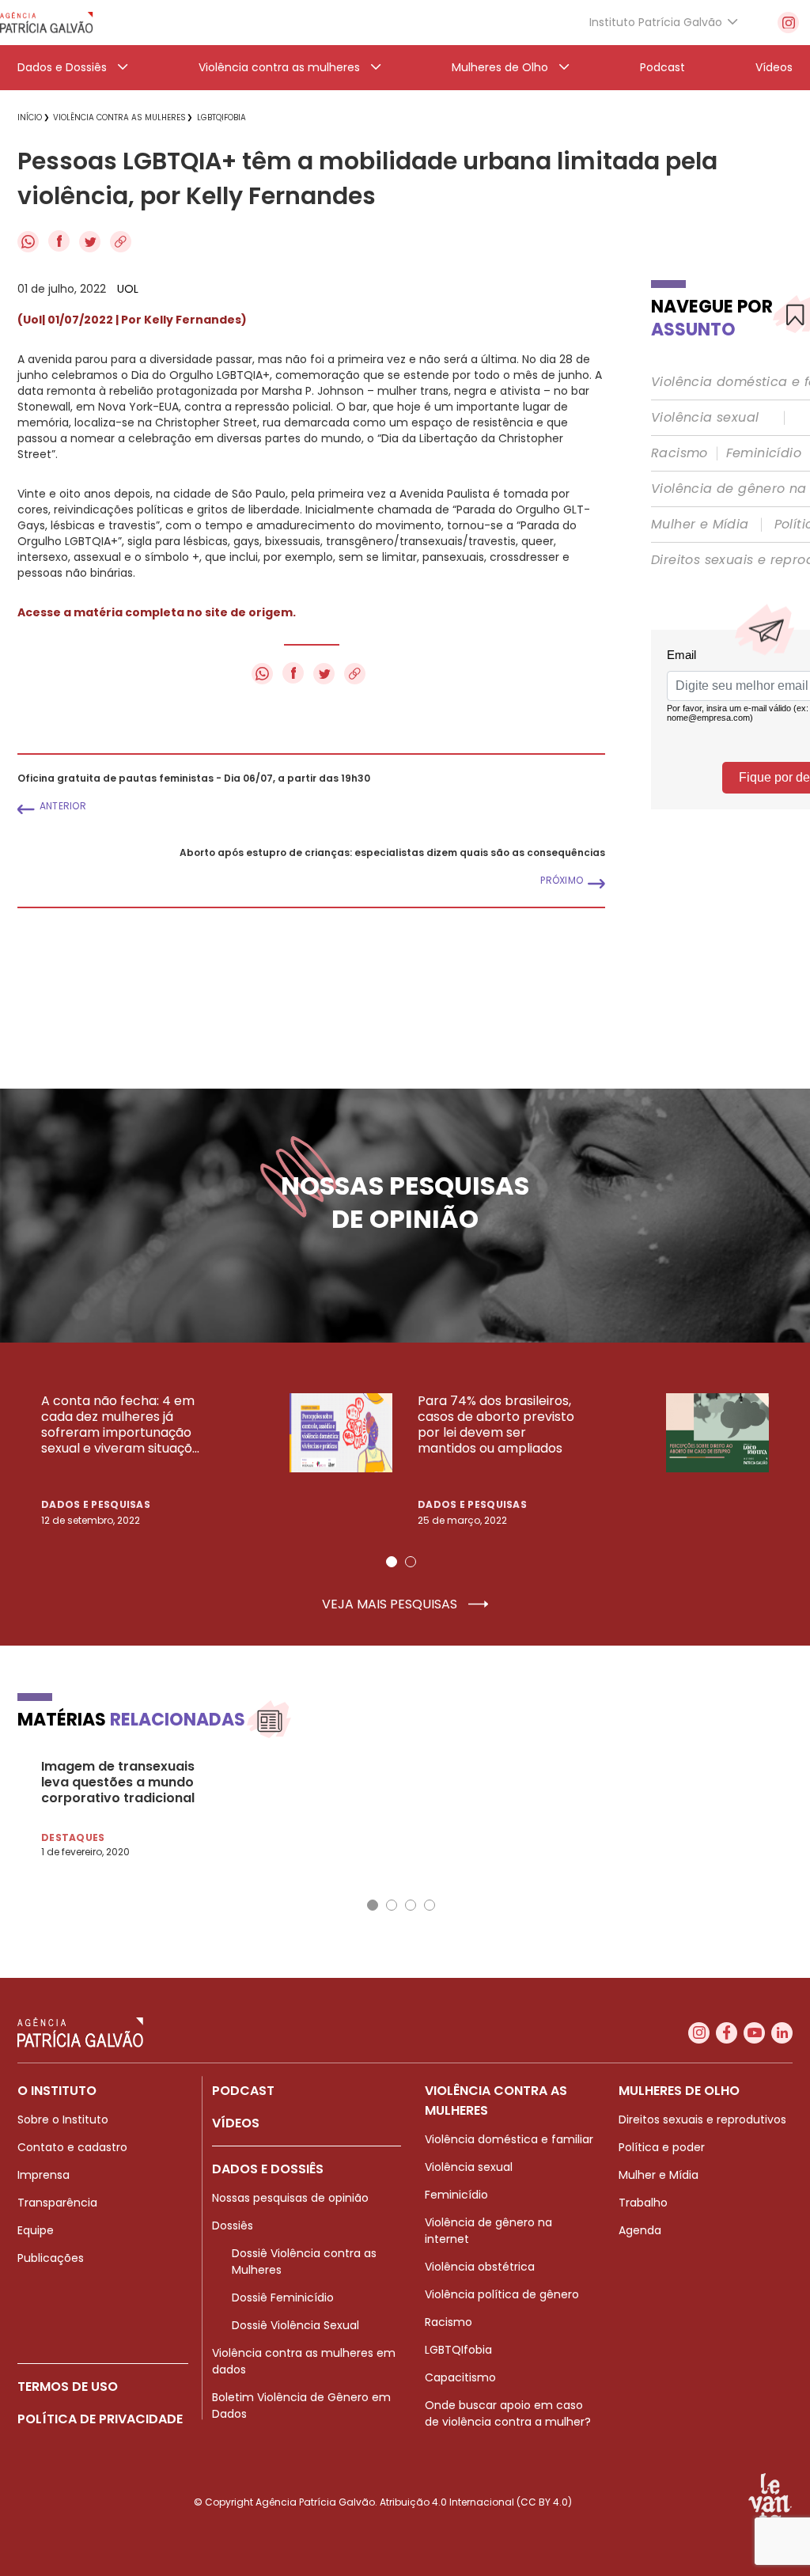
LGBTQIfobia (458, 2350)
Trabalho (643, 2203)
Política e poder (662, 2147)
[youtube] (754, 2033)
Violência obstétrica (480, 2267)
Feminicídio (764, 453)
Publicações (51, 2258)
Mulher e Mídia (700, 525)
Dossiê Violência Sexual (295, 2325)
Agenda (640, 2230)
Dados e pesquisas (96, 1504)
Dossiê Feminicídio (283, 2298)
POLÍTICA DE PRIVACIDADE (100, 2419)
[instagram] (788, 23)
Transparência (57, 2203)
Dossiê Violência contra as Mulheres (304, 2262)
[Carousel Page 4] (430, 1905)
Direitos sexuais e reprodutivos (702, 2120)
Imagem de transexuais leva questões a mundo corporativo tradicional (118, 1782)
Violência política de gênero (502, 2294)
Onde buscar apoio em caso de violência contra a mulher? (508, 2413)
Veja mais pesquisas (391, 1604)
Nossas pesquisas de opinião (290, 2198)
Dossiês (233, 2226)
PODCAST (243, 2091)
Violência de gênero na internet (488, 2231)
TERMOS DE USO (68, 2387)
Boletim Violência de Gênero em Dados (301, 2406)
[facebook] (727, 2033)
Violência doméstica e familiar (509, 2139)
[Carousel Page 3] (411, 1905)
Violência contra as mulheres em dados (304, 2361)
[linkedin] (782, 2033)
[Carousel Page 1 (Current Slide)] (392, 1562)
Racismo (679, 453)
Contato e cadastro (72, 2147)
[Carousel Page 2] (411, 1562)
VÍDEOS (236, 2123)
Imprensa (44, 2175)
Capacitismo (460, 2377)
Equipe (36, 2230)
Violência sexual (705, 418)
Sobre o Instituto (63, 2120)
